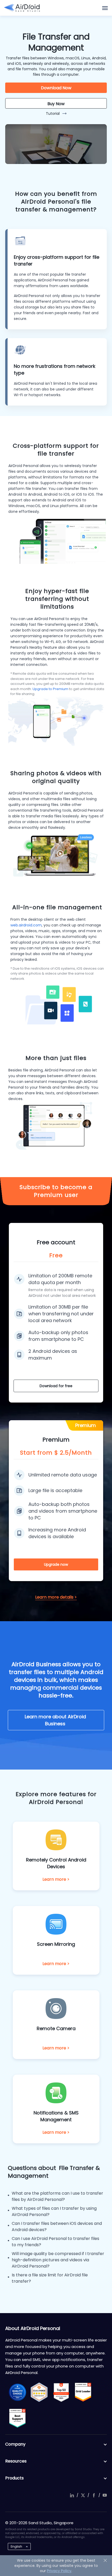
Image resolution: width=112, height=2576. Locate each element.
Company (15, 2444)
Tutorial (53, 113)
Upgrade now (56, 1564)
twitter (83, 2495)
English (16, 2546)
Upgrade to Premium (50, 689)
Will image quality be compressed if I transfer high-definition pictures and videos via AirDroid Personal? (58, 2260)
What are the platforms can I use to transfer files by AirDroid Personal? (57, 2196)
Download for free (56, 1386)
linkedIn (72, 2495)
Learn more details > (56, 1597)
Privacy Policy (59, 2571)
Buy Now (56, 104)
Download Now (56, 88)
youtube (105, 2495)
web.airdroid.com (26, 925)
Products (14, 2478)
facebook (94, 2495)
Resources (16, 2461)
